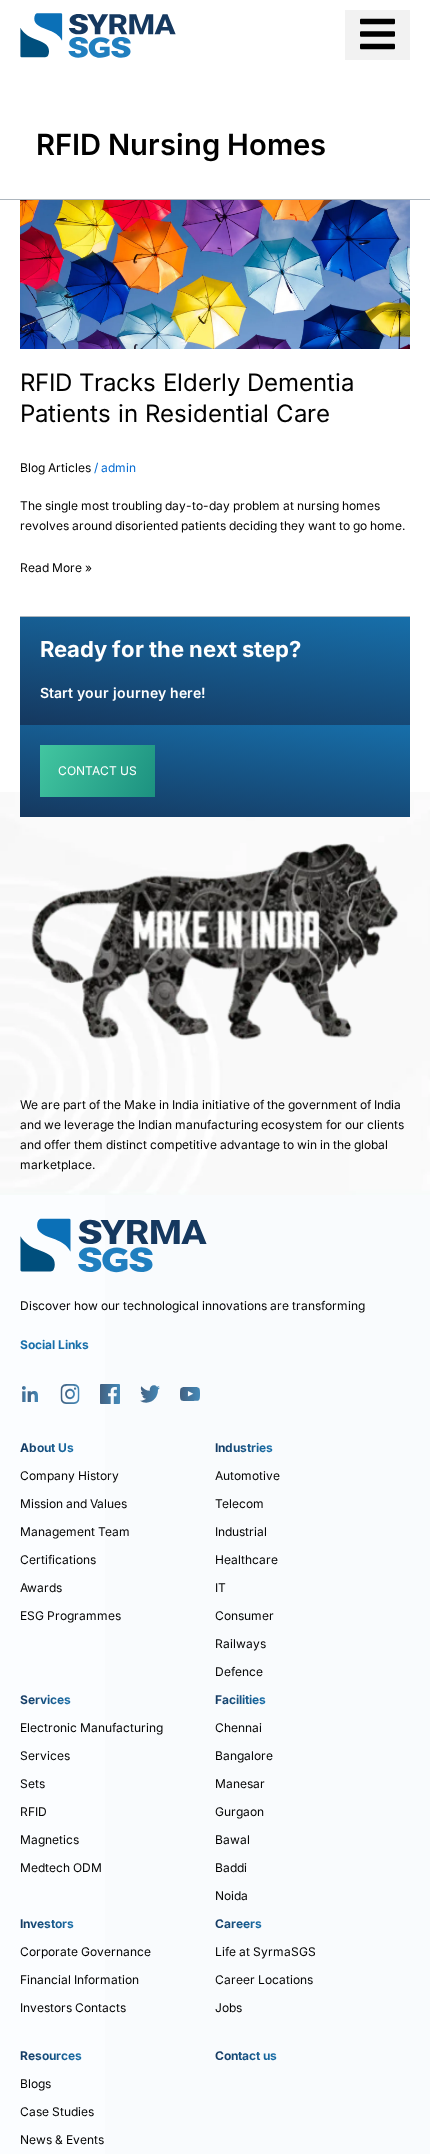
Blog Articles (55, 467)
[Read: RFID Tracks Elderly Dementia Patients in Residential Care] (215, 273)
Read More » (56, 564)
